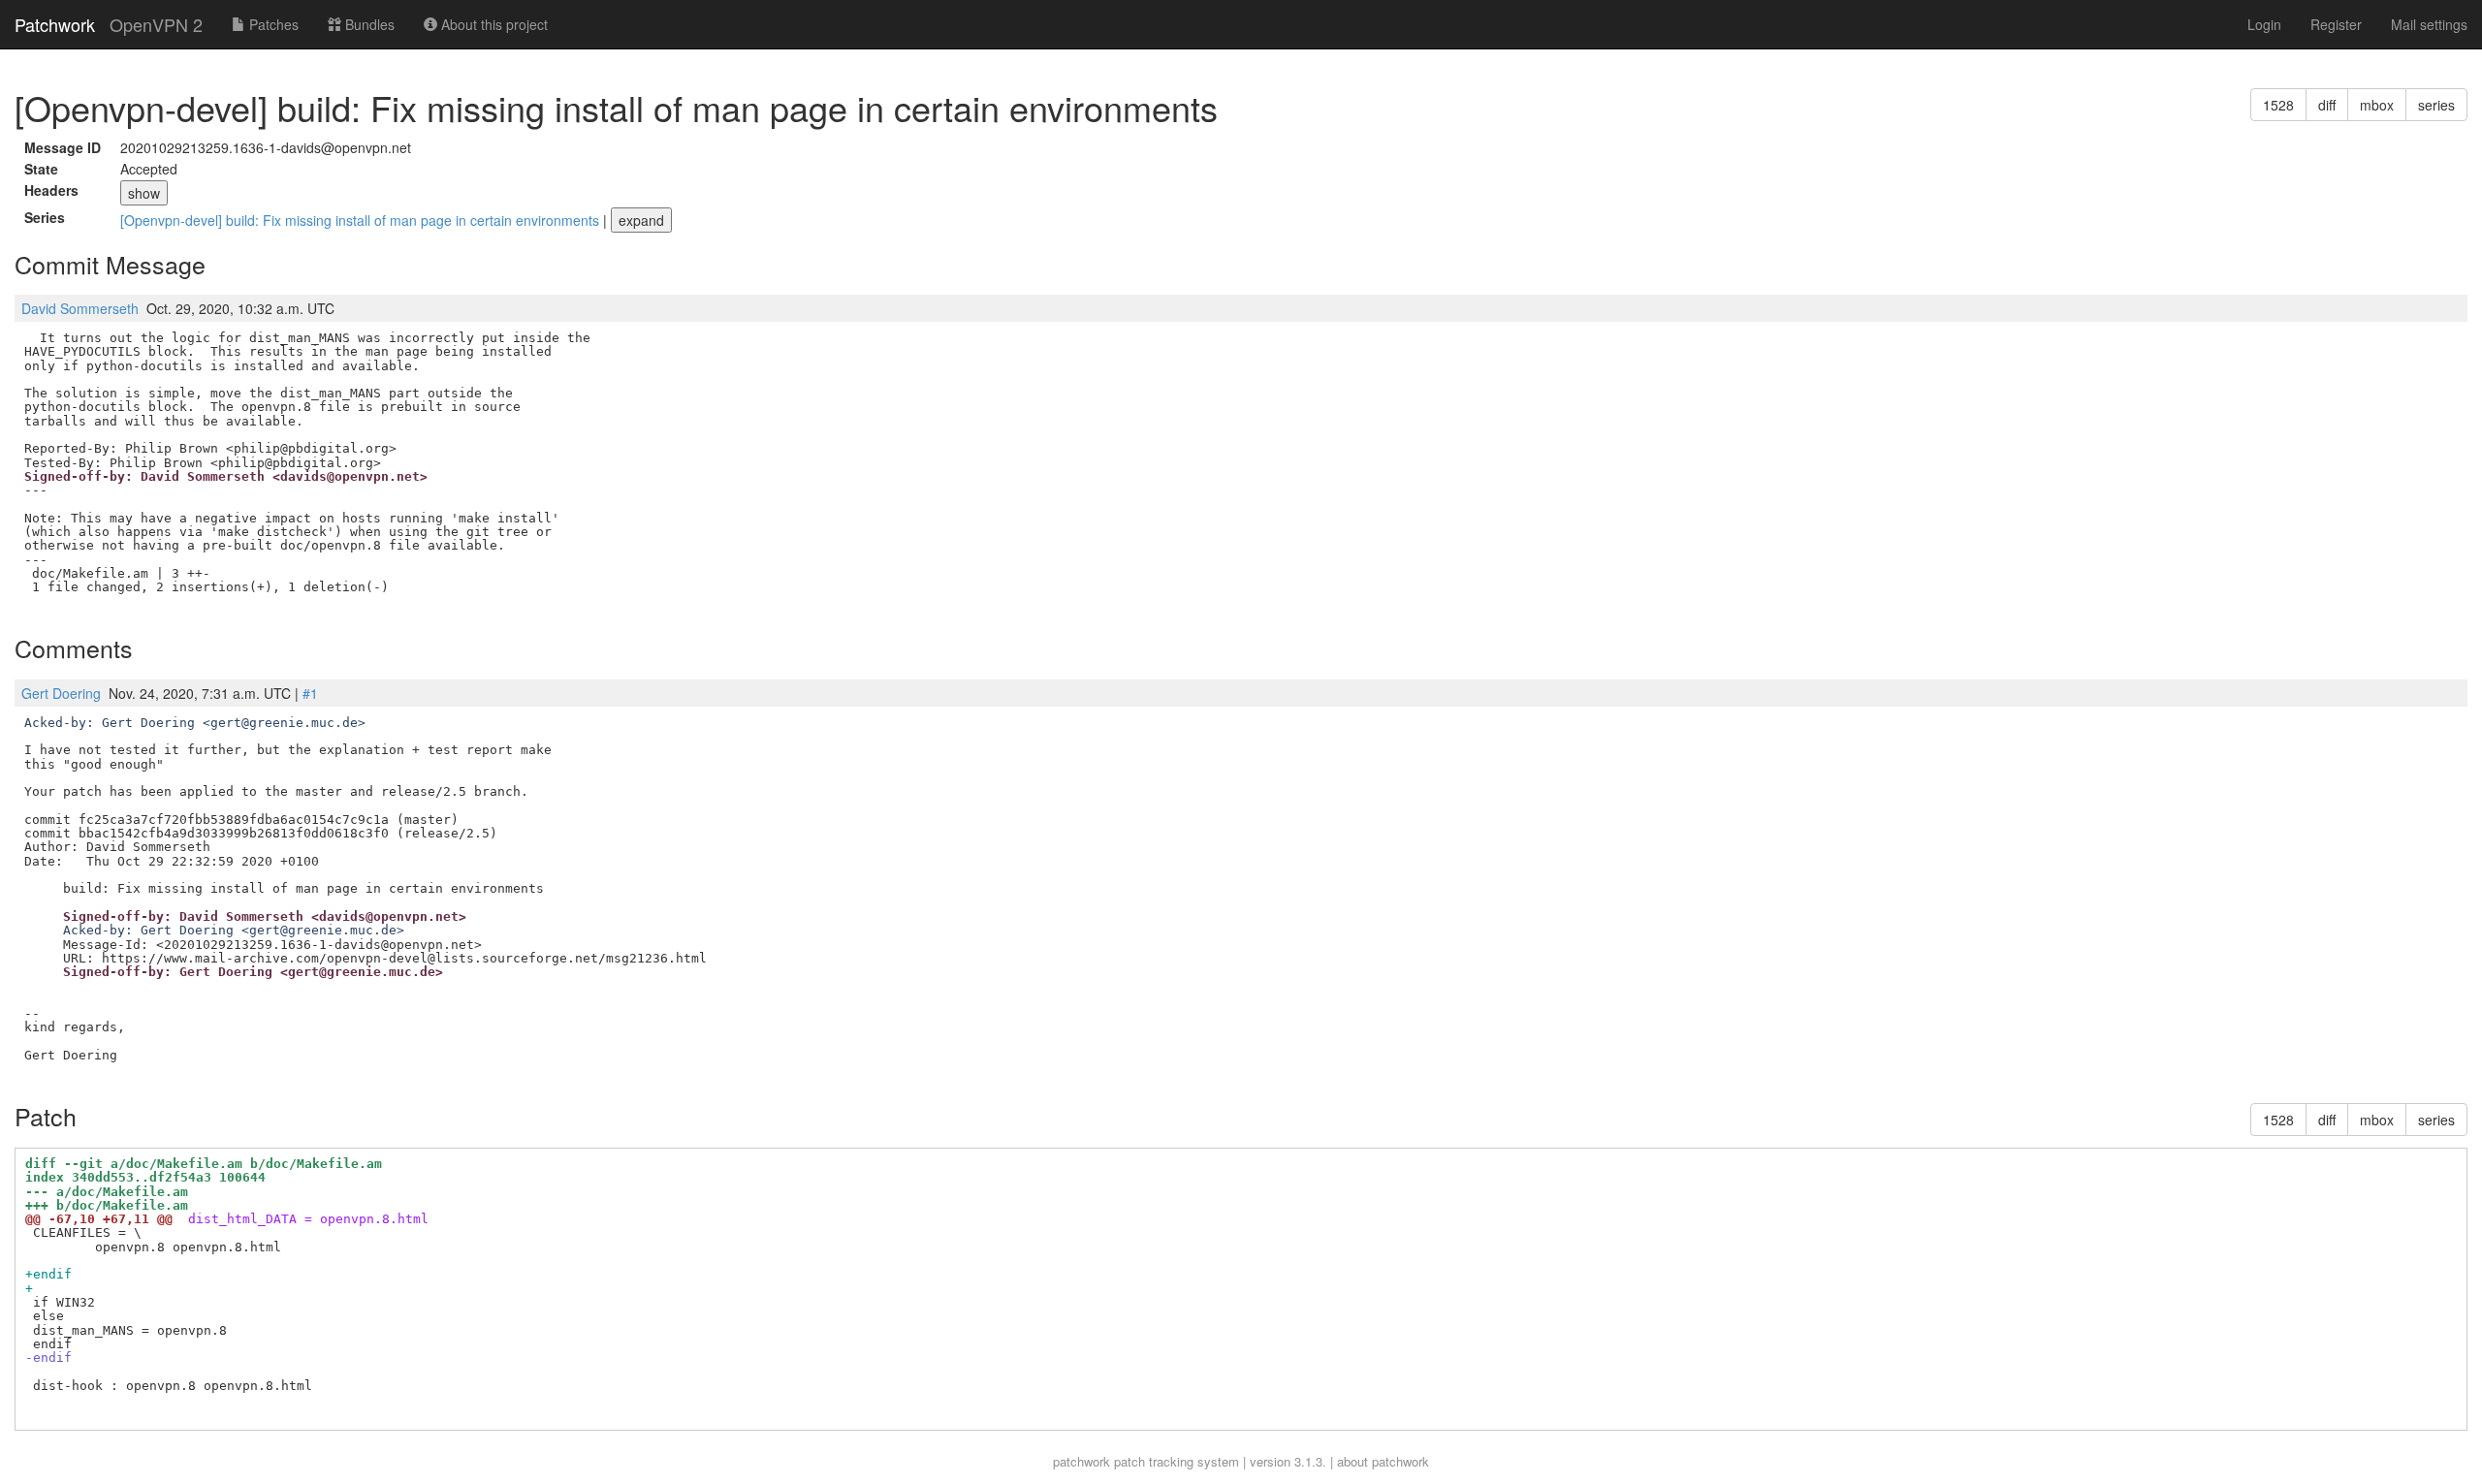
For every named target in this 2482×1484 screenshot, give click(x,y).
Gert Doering (61, 693)
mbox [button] (2377, 105)
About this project (493, 24)
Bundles (368, 24)
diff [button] (2327, 105)
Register (2336, 24)
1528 (2278, 105)
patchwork (1082, 1461)
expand (641, 220)
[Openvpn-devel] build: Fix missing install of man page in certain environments (362, 220)
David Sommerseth (80, 308)
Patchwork (55, 24)
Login (2264, 24)
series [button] (2436, 105)
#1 (310, 693)
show (144, 193)
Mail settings (2429, 24)
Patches (272, 24)
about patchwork (1383, 1461)
